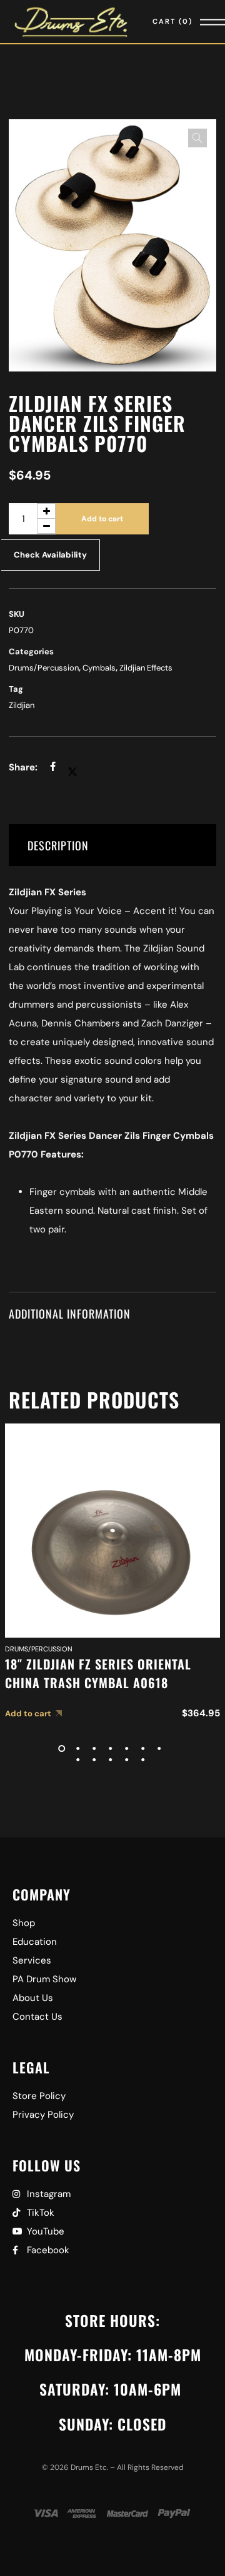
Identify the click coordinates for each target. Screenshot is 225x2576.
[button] (197, 138)
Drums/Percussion (44, 668)
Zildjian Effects (146, 668)
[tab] (112, 846)
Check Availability (50, 555)
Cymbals (99, 668)
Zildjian (22, 705)
